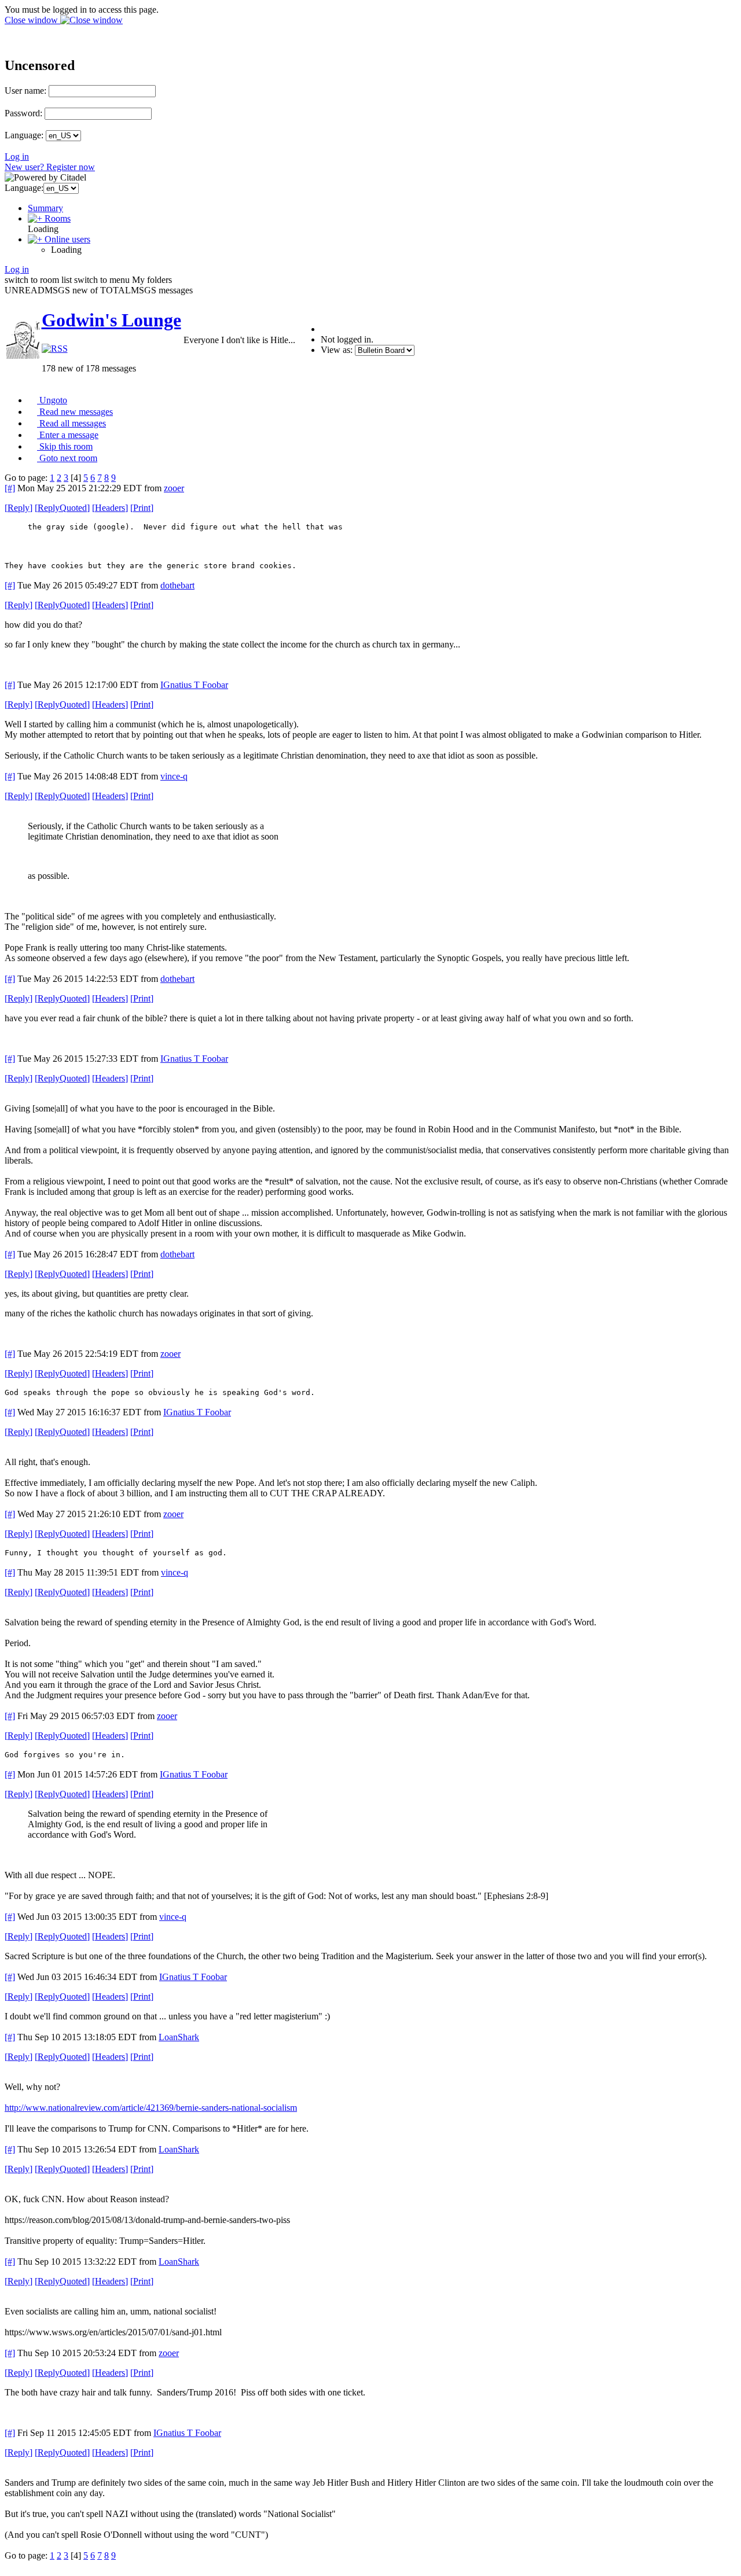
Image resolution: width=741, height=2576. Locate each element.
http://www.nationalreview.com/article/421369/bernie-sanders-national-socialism (151, 2108)
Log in (17, 157)
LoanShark (179, 2037)
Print (142, 508)
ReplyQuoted (62, 508)
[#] (10, 488)
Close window (32, 20)
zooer (174, 488)
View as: (337, 350)
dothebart (177, 585)
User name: (25, 91)
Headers (110, 508)
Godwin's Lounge (111, 320)
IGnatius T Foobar (194, 685)
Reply (19, 508)
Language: (24, 135)
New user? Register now (50, 167)
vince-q (174, 776)
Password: (23, 113)
